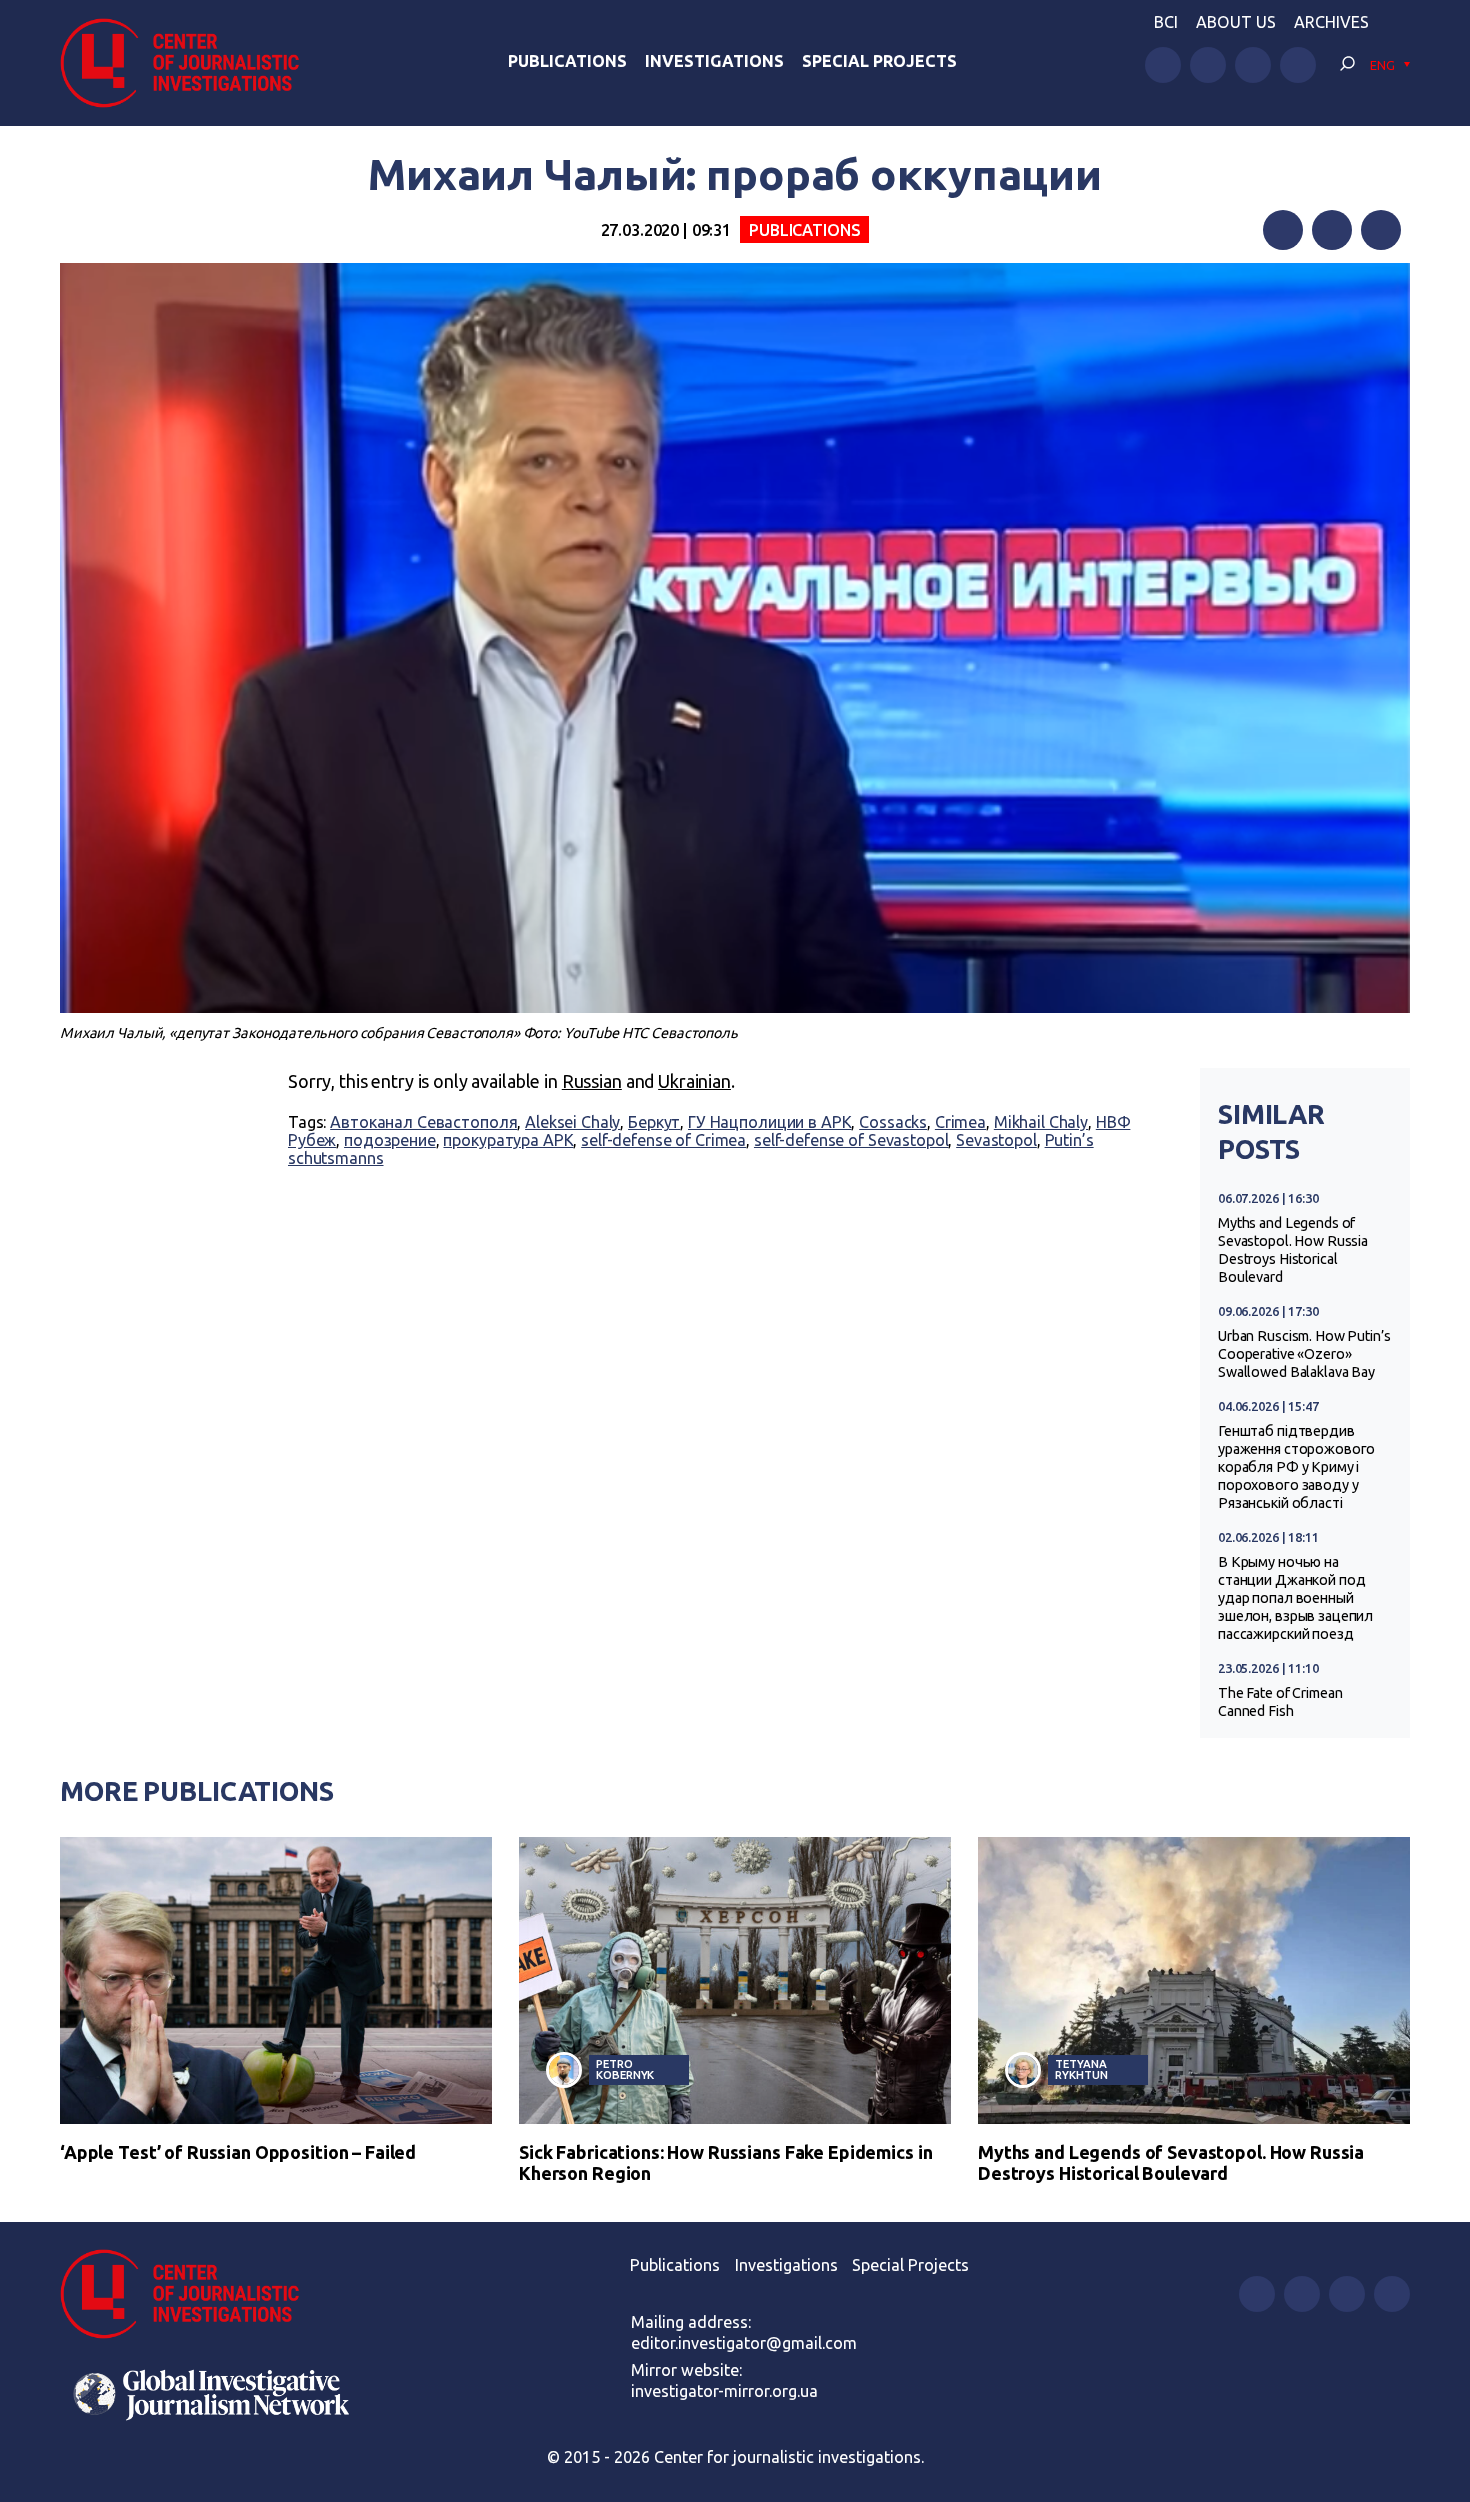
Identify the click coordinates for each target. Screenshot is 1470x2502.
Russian (592, 1081)
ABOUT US (1236, 22)
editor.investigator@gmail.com (744, 2343)
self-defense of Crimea (663, 1140)
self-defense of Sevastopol (851, 1140)
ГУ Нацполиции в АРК (769, 1122)
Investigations (714, 61)
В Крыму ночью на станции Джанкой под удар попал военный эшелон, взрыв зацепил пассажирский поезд (1295, 1598)
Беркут (654, 1122)
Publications (567, 61)
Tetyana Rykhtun (1081, 2069)
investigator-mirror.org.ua (724, 2391)
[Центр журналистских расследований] (189, 63)
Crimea (960, 1122)
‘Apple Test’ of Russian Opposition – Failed (238, 2152)
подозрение (390, 1140)
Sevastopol (996, 1140)
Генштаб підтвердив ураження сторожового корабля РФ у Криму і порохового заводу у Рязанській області (1296, 1467)
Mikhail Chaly (1041, 1122)
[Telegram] (1381, 230)
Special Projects (879, 61)
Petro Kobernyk (625, 2069)
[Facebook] (1283, 230)
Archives (1331, 22)
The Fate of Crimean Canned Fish (1280, 1702)
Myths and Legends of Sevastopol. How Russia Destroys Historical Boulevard (1293, 1250)
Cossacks (893, 1122)
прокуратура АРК (508, 1140)
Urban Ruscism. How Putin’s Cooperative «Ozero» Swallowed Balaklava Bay (1304, 1354)
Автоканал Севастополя (423, 1122)
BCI (1166, 22)
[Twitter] (1332, 230)
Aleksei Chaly (572, 1122)
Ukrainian (694, 1081)
